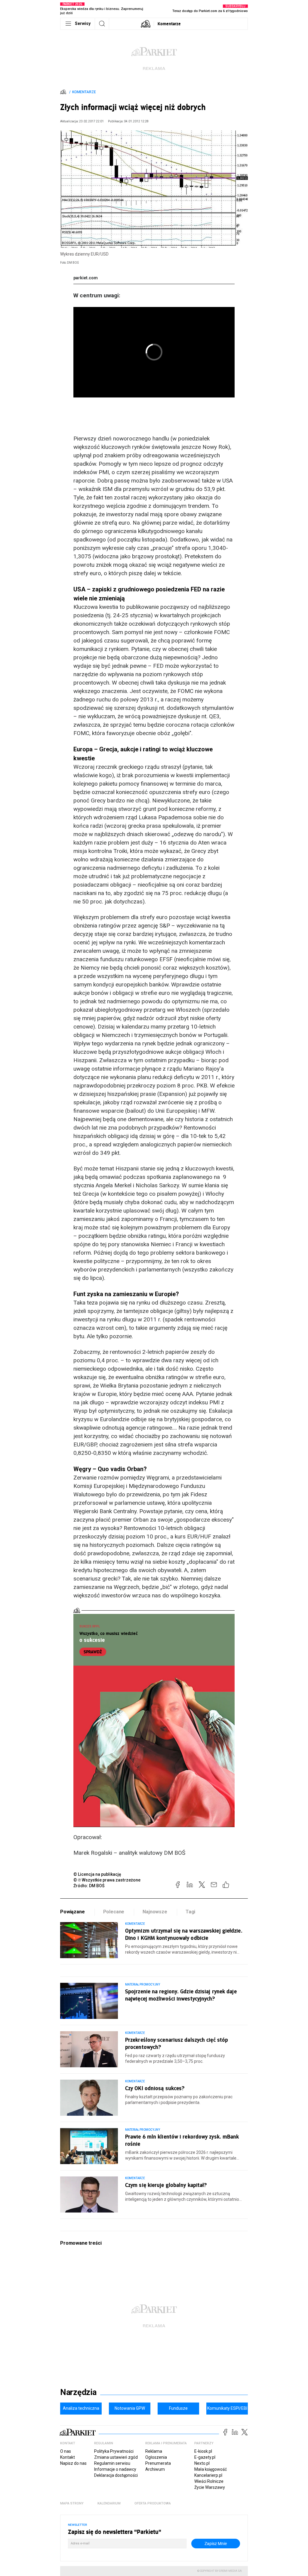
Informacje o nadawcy (115, 2469)
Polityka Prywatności (114, 2451)
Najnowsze (155, 1912)
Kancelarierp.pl (208, 2475)
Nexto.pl (202, 2463)
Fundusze (178, 2408)
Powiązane (72, 1912)
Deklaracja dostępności (116, 2475)
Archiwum (155, 2469)
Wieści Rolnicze (209, 2481)
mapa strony (72, 2503)
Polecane (114, 1912)
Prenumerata (158, 2463)
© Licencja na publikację (97, 1874)
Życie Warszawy (210, 2487)
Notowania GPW (130, 2408)
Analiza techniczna (81, 2408)
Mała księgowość (211, 2469)
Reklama (154, 2451)
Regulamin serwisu (112, 2463)
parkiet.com (86, 278)
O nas (66, 2451)
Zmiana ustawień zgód (116, 2457)
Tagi (190, 1912)
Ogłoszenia (156, 2457)
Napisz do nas (73, 2463)
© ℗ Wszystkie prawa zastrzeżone (107, 1880)
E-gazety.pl (205, 2457)
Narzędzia (78, 2392)
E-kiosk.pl (203, 2451)
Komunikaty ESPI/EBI (227, 2408)
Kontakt (68, 2457)
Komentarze (169, 24)
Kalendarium (109, 2503)
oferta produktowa (153, 2503)
